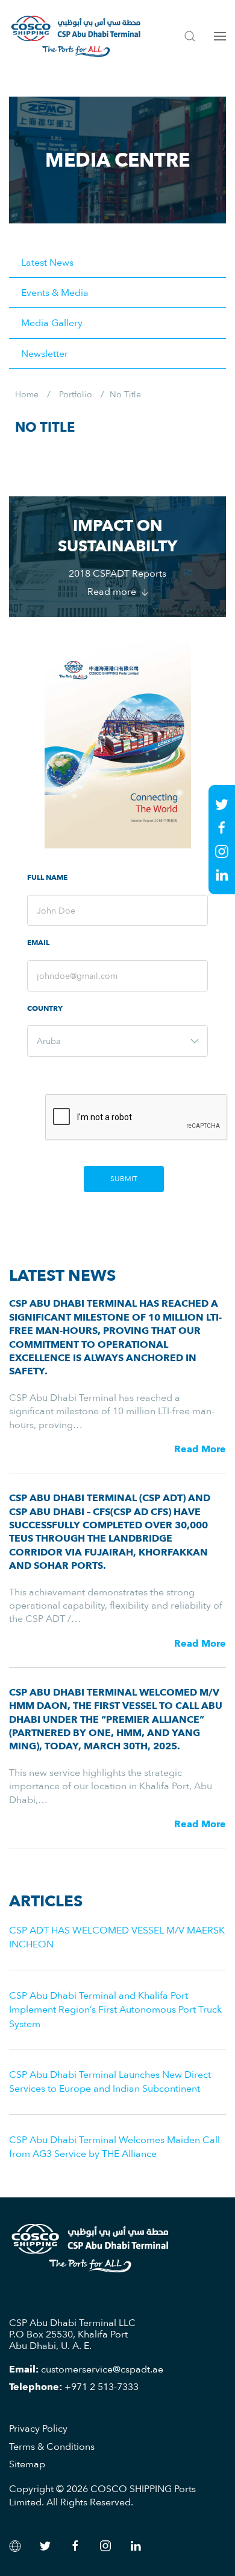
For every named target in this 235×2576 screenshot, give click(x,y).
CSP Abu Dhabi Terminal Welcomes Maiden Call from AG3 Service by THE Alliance (114, 2146)
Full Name (47, 878)
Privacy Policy (38, 2428)
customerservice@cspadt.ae (102, 2369)
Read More (200, 1449)
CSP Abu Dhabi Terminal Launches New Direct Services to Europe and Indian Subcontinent (110, 2081)
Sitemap (27, 2464)
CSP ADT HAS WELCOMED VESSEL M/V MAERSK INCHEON (117, 1937)
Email (38, 943)
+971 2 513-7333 (102, 2386)
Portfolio (76, 394)
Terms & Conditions (52, 2446)
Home (27, 394)
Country (45, 1009)
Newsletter (45, 353)
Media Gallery (52, 322)
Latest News (47, 262)
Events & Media (55, 292)
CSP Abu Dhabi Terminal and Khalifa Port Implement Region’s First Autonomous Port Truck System (115, 2009)
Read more (113, 591)
